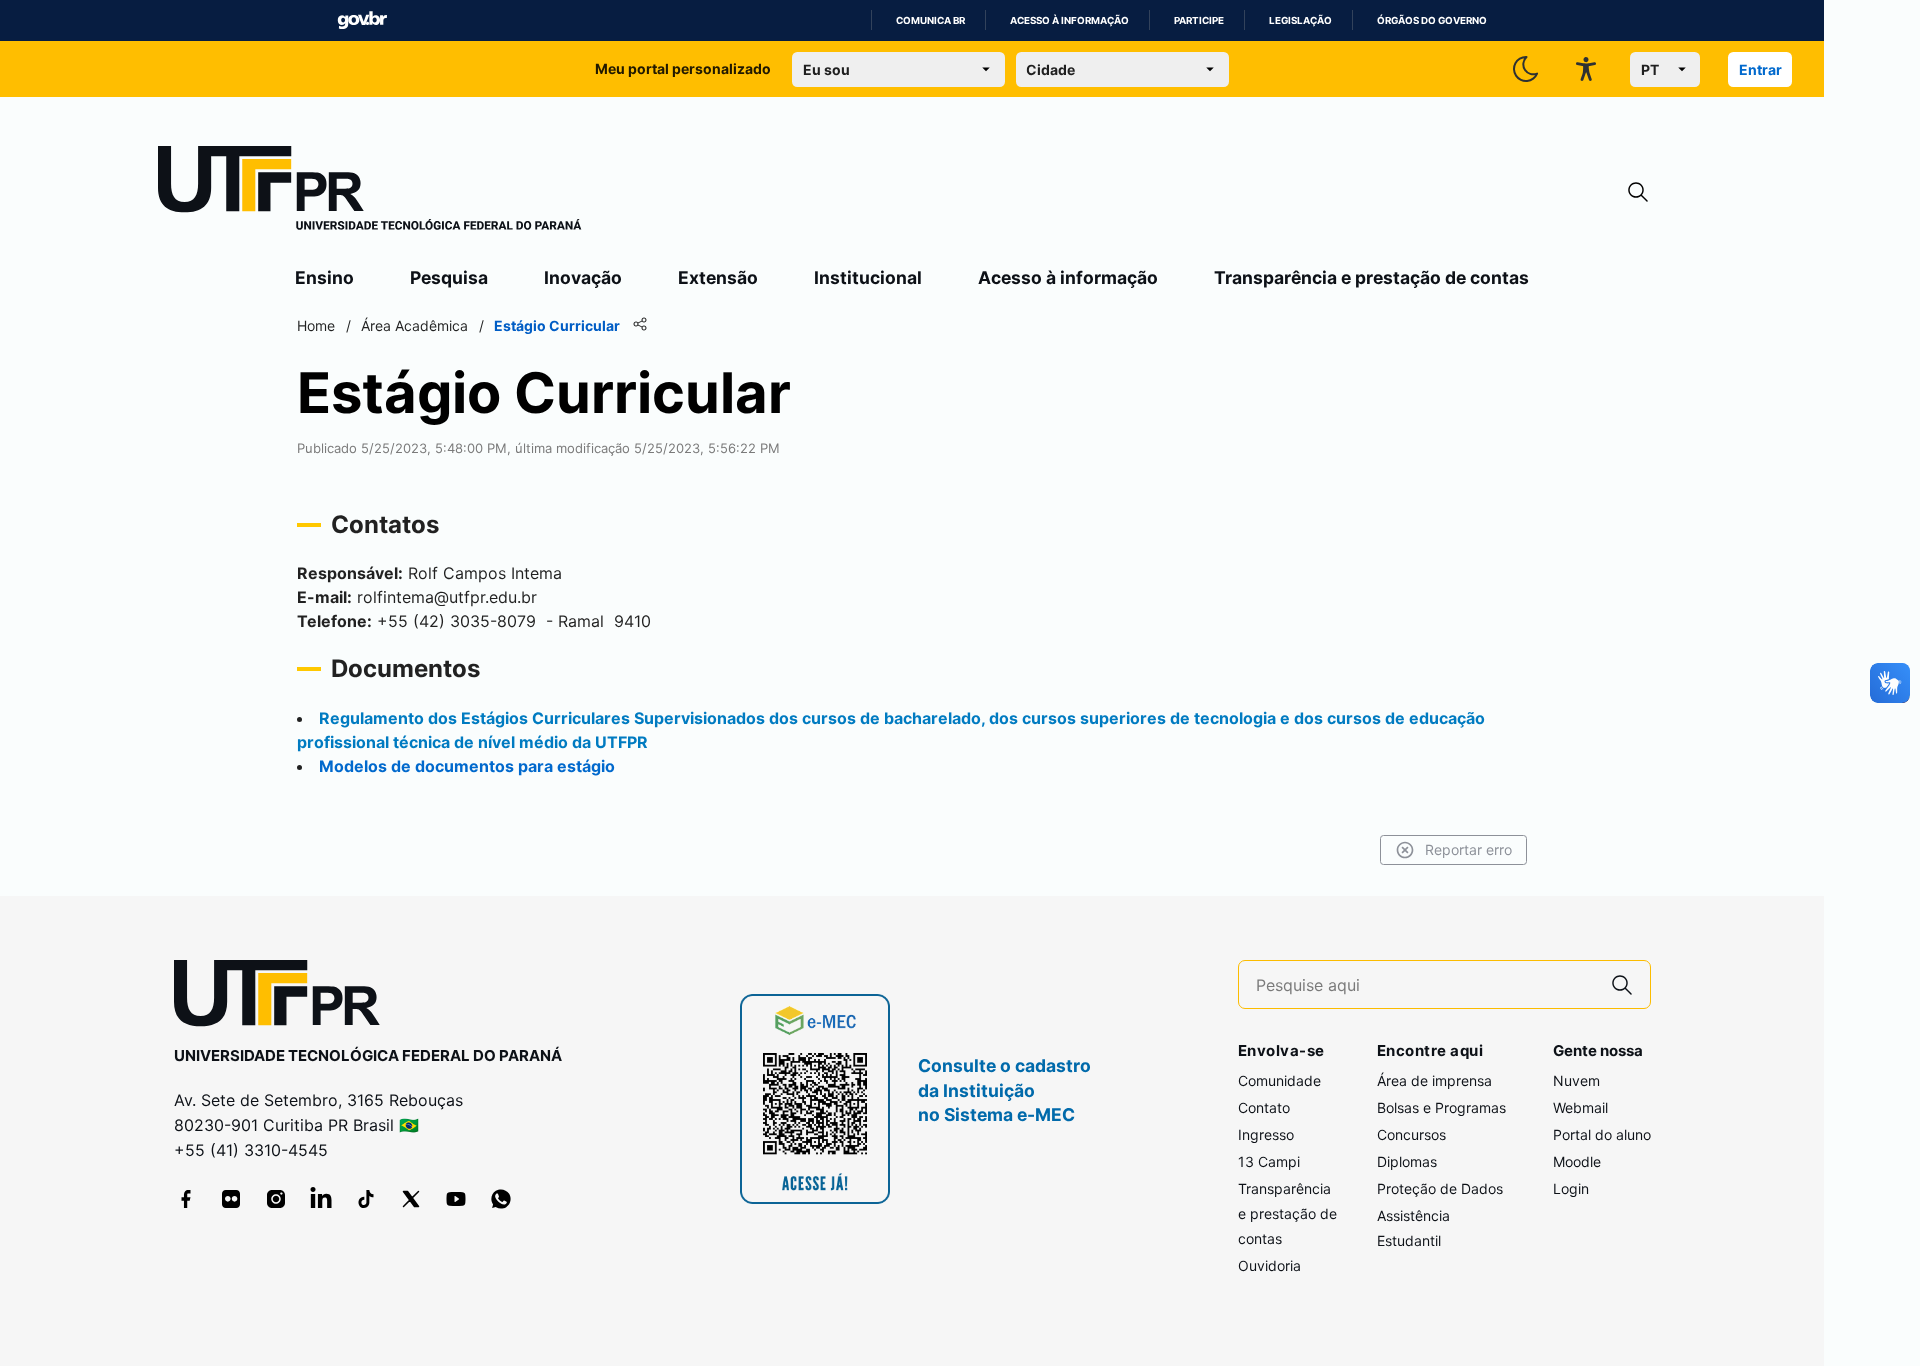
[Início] (370, 192)
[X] (411, 1199)
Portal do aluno (1602, 1134)
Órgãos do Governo (1432, 20)
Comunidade (1279, 1080)
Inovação (583, 277)
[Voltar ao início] (284, 997)
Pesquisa (449, 277)
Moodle (1577, 1161)
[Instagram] (276, 1199)
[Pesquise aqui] (1622, 984)
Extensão (718, 277)
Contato (1264, 1107)
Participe (1199, 20)
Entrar (1760, 69)
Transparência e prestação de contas (1371, 277)
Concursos (1411, 1134)
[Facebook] (186, 1199)
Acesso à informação (1069, 20)
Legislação (1300, 20)
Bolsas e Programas (1441, 1107)
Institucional (868, 277)
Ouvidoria (1269, 1265)
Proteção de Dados (1440, 1188)
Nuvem (1576, 1080)
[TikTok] (366, 1199)
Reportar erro (1468, 849)
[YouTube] (456, 1199)
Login (1571, 1188)
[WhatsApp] (501, 1199)
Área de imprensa (1434, 1080)
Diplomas (1407, 1161)
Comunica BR (930, 20)
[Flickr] (231, 1199)
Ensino (324, 277)
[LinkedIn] (321, 1199)
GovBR (362, 20)
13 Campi (1269, 1161)
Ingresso (1266, 1134)
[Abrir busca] (1638, 192)
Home (316, 325)
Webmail (1580, 1107)
